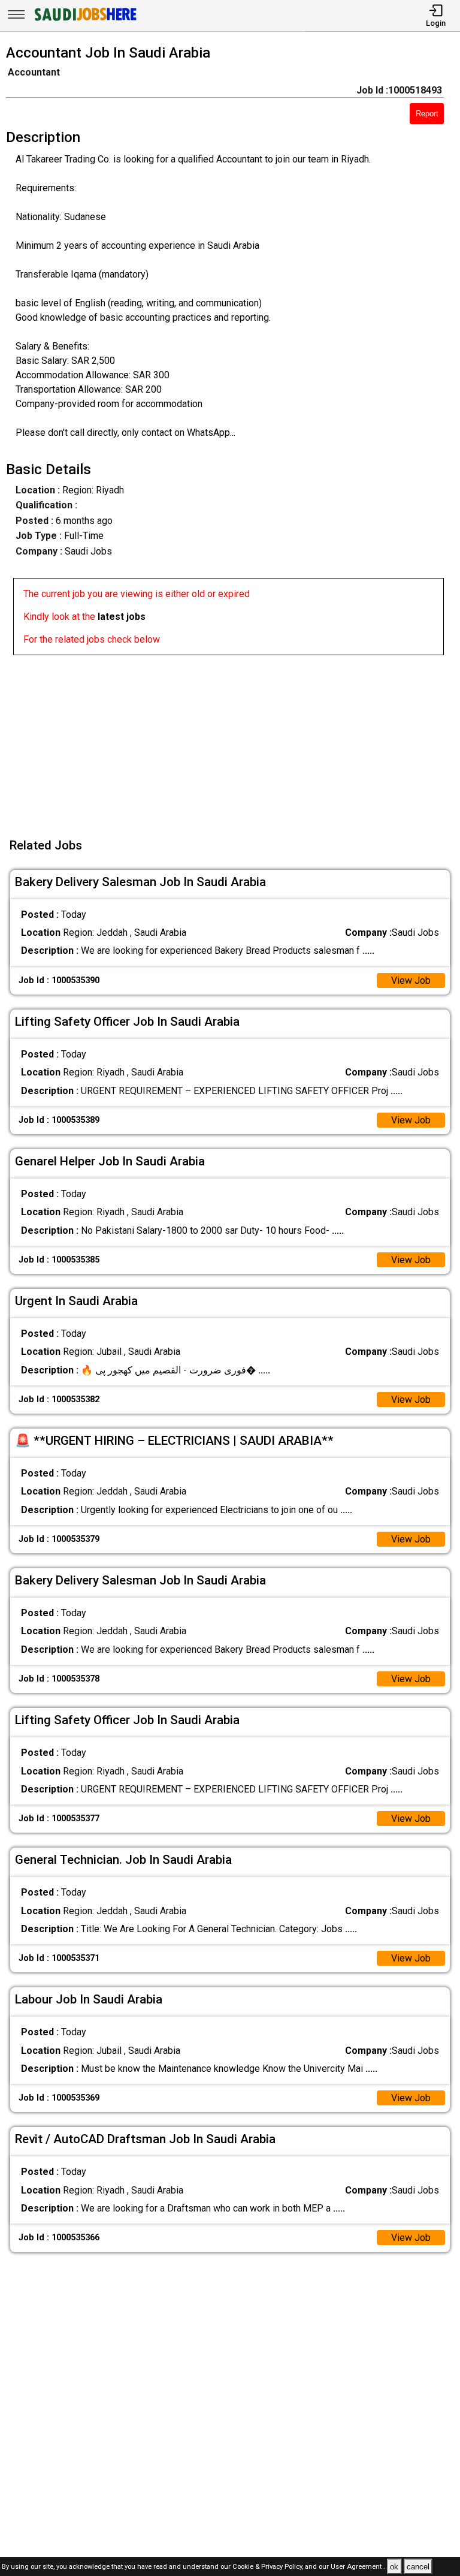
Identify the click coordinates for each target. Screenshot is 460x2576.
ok (394, 2567)
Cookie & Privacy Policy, (269, 2567)
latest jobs (122, 617)
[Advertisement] (234, 739)
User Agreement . (358, 2567)
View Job (411, 980)
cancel (418, 2567)
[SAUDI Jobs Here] (84, 21)
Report (427, 114)
